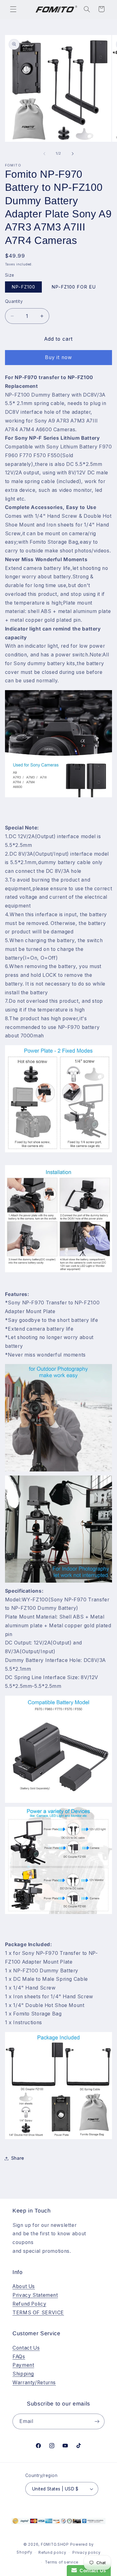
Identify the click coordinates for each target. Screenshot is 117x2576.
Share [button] (18, 2158)
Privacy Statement (35, 2295)
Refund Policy (29, 2304)
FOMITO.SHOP (55, 2544)
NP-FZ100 (23, 287)
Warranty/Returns (34, 2383)
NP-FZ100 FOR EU (74, 287)
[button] (13, 9)
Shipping (23, 2374)
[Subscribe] (97, 2421)
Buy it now (58, 357)
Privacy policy (86, 2553)
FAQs (19, 2357)
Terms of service (62, 2562)
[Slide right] (73, 154)
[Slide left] (44, 154)
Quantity (14, 301)
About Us (24, 2286)
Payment (23, 2365)
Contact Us (26, 2348)
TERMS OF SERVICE (38, 2313)
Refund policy (52, 2553)
